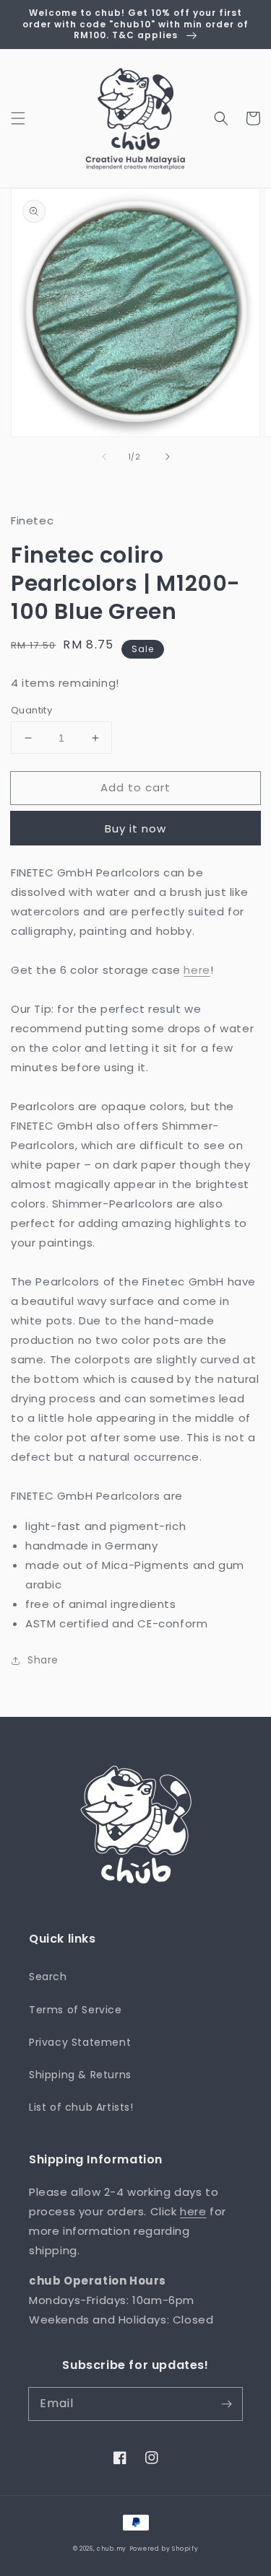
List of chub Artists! (81, 2107)
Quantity (31, 710)
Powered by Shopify (164, 2549)
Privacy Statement (80, 2042)
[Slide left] (104, 457)
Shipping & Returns (80, 2075)
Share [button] (43, 1660)
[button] (18, 118)
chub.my (112, 2549)
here (197, 970)
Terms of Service (76, 2010)
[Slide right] (168, 457)
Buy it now (135, 828)
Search (48, 1977)
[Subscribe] (226, 2404)
